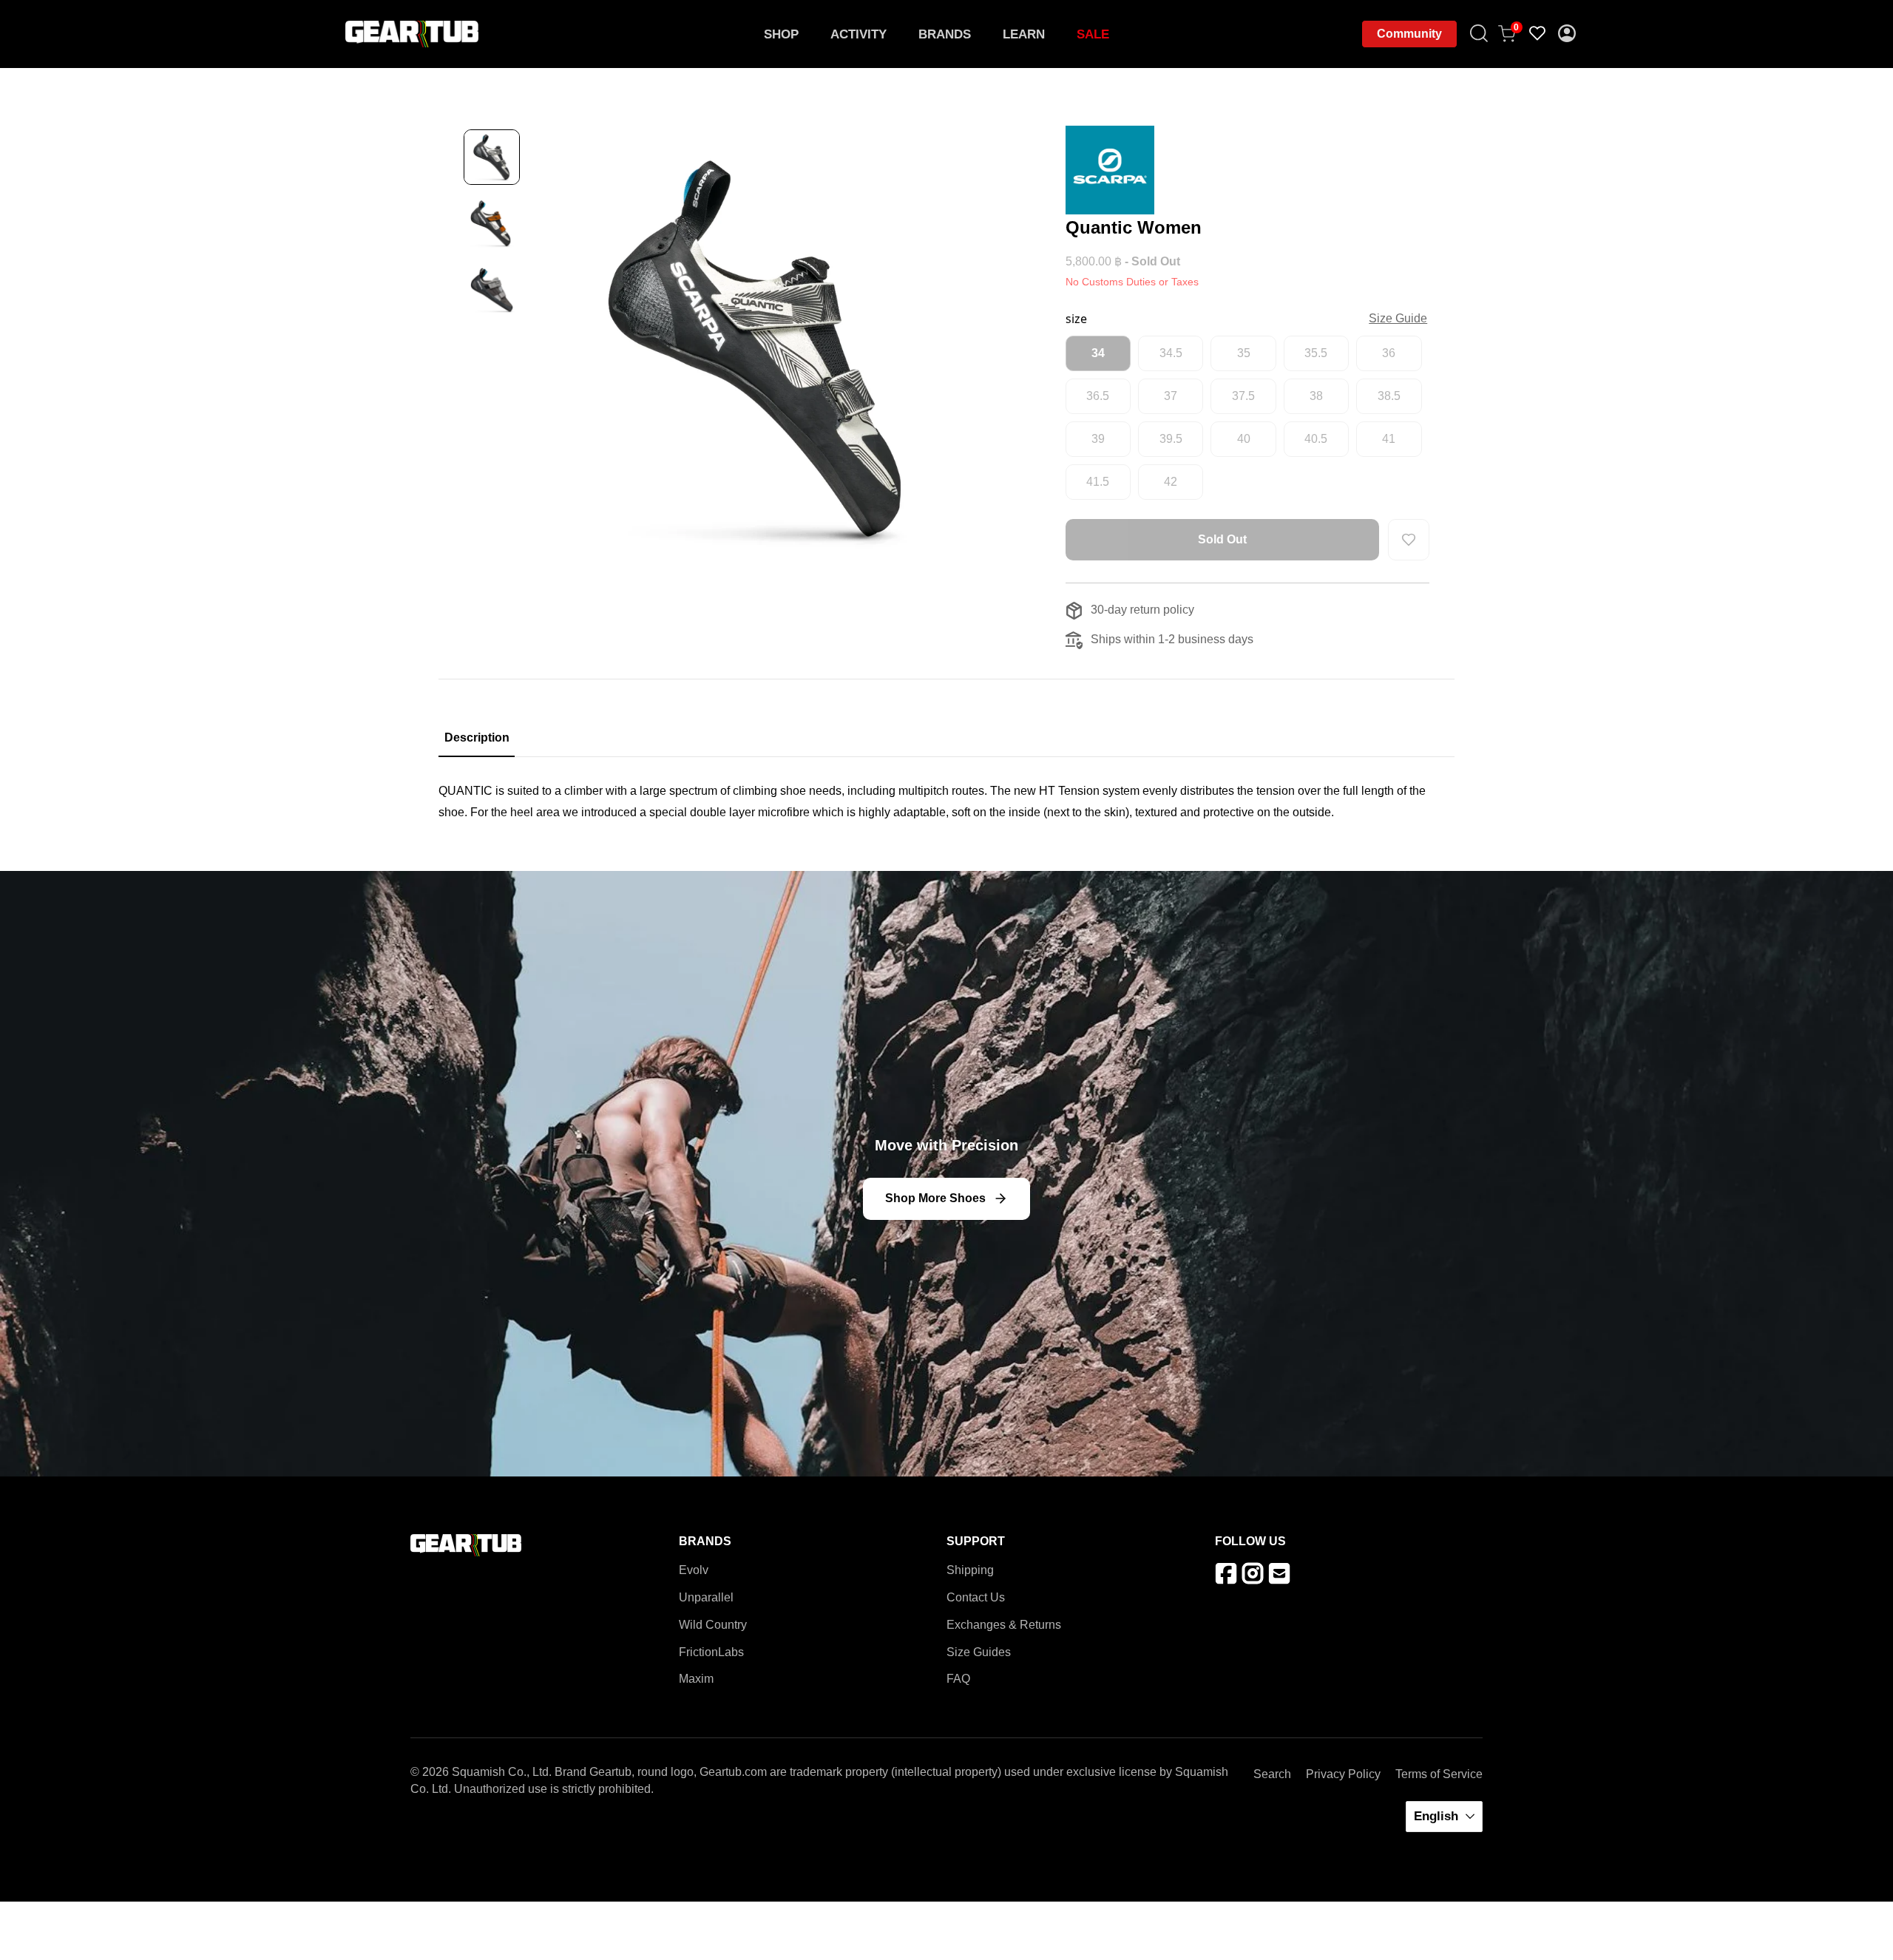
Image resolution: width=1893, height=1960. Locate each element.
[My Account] (1568, 34)
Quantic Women (1134, 227)
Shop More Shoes (935, 1198)
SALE (1093, 34)
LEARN (1024, 34)
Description (477, 737)
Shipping (970, 1570)
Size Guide (1398, 318)
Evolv (694, 1570)
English (1438, 1816)
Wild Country (713, 1625)
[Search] (1480, 34)
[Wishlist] (1538, 34)
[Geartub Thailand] (412, 34)
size (1076, 319)
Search (1272, 1774)
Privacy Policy (1343, 1774)
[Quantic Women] (758, 349)
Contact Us (976, 1597)
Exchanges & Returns (1004, 1625)
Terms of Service (1439, 1774)
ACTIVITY (859, 34)
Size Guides (979, 1652)
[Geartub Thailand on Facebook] (1229, 1577)
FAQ (958, 1679)
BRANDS (945, 34)
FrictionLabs (711, 1652)
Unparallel (706, 1597)
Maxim (696, 1679)
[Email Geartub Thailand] (1282, 1577)
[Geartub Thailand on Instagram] (1255, 1577)
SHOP (781, 34)
